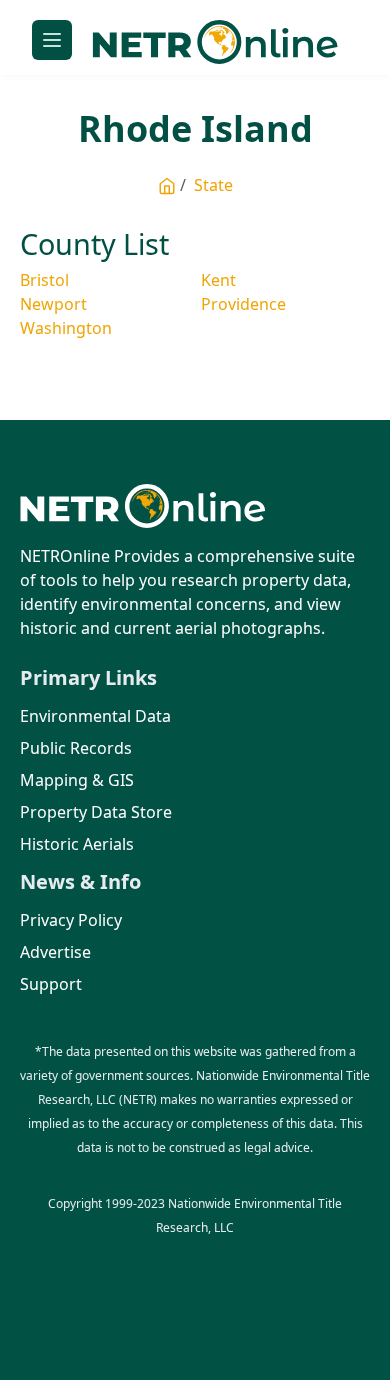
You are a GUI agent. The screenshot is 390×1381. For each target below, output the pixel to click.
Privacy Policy (71, 920)
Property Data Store (96, 812)
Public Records (76, 748)
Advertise (55, 952)
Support (51, 984)
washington (66, 328)
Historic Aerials (77, 844)
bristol (44, 280)
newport (53, 304)
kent (218, 280)
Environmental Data (95, 716)
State (213, 185)
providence (243, 304)
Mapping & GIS (77, 780)
